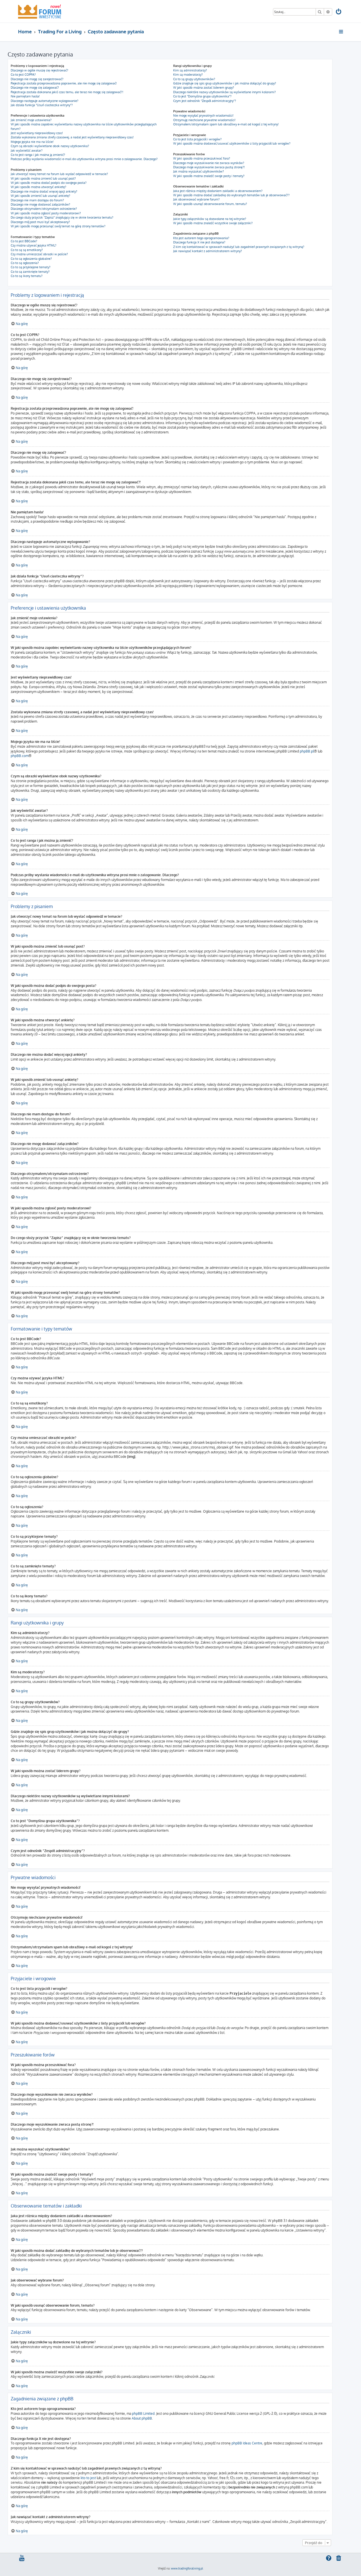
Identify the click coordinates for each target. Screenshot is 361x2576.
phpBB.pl (307, 751)
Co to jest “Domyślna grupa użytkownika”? (202, 96)
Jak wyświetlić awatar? (27, 150)
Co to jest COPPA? (23, 75)
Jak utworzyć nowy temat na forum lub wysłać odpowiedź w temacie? (59, 174)
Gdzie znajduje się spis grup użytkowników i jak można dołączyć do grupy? (225, 83)
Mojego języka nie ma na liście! (32, 142)
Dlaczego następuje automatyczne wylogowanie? (45, 101)
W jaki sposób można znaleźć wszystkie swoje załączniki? (213, 223)
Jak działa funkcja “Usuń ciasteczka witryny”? (42, 105)
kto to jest (88, 2478)
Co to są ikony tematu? (27, 276)
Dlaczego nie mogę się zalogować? (35, 88)
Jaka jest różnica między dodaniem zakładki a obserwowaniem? (218, 191)
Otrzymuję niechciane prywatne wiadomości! (204, 120)
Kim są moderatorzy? (188, 75)
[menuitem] (339, 12)
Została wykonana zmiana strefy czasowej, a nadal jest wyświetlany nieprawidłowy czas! (72, 137)
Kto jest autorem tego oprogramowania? (201, 238)
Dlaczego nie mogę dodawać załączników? (40, 204)
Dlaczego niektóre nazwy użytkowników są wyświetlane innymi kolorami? (224, 92)
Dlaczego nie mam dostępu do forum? (37, 200)
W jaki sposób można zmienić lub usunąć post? (43, 178)
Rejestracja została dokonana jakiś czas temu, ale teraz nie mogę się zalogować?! (67, 92)
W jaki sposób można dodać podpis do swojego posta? (49, 183)
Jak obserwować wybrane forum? (196, 199)
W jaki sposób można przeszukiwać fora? (202, 158)
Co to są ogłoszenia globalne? (31, 259)
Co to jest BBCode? (24, 241)
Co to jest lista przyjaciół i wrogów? (197, 139)
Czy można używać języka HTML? (34, 245)
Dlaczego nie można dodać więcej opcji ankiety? (44, 191)
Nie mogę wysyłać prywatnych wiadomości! (203, 115)
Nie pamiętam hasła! (25, 96)
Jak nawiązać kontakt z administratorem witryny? (208, 251)
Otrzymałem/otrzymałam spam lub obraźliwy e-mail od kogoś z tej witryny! (226, 124)
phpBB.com (20, 756)
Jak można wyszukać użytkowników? (199, 171)
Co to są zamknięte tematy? (30, 272)
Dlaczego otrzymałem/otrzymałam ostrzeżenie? (44, 209)
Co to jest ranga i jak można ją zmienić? (38, 155)
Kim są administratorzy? (190, 70)
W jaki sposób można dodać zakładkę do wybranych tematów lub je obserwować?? (231, 195)
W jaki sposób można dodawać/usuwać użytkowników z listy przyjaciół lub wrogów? (232, 143)
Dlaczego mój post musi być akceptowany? (40, 222)
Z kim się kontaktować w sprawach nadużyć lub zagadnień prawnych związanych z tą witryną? (239, 247)
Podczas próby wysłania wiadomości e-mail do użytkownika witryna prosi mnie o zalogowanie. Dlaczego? (84, 159)
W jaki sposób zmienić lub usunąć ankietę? (40, 196)
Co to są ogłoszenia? (25, 263)
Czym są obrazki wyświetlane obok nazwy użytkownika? (50, 146)
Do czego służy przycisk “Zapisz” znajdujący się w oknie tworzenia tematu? (62, 217)
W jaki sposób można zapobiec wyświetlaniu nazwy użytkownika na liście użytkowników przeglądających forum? (84, 126)
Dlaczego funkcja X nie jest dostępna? (199, 242)
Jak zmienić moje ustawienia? (31, 120)
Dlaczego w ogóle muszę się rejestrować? (39, 70)
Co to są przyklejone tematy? (31, 267)
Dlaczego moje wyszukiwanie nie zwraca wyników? (209, 163)
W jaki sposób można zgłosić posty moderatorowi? (46, 213)
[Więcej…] (341, 32)
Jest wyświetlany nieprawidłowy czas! (37, 133)
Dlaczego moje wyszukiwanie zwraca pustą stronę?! (209, 167)
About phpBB (142, 2418)
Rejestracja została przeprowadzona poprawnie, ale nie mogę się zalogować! (64, 83)
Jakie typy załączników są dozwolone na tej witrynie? (210, 219)
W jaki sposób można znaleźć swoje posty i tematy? (209, 176)
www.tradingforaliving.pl (187, 2568)
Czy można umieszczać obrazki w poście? (39, 254)
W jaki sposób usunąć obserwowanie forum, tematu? (210, 204)
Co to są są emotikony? (27, 250)
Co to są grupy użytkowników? (194, 79)
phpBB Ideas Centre (247, 2443)
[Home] (40, 11)
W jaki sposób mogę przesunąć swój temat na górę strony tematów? (58, 226)
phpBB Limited (143, 2413)
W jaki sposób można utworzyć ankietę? (38, 187)
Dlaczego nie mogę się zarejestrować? (37, 79)
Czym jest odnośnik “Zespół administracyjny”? (205, 101)
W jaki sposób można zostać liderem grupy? (204, 88)
